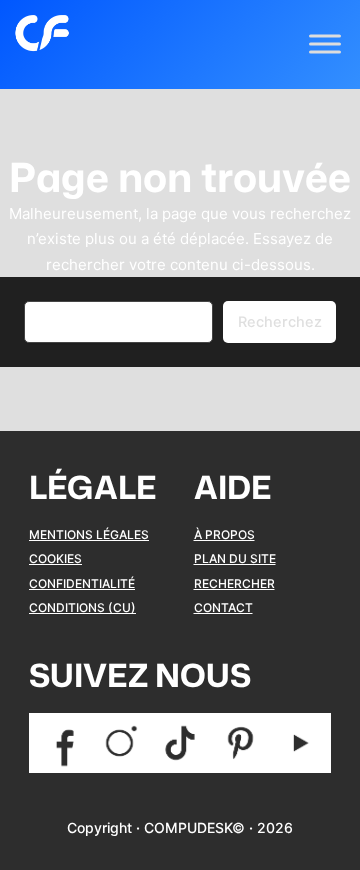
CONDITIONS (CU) (82, 607)
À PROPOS (224, 534)
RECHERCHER (234, 583)
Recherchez (280, 321)
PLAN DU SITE (235, 558)
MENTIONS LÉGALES (89, 534)
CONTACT (223, 607)
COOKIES (55, 558)
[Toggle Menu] (325, 44)
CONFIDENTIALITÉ (82, 583)
